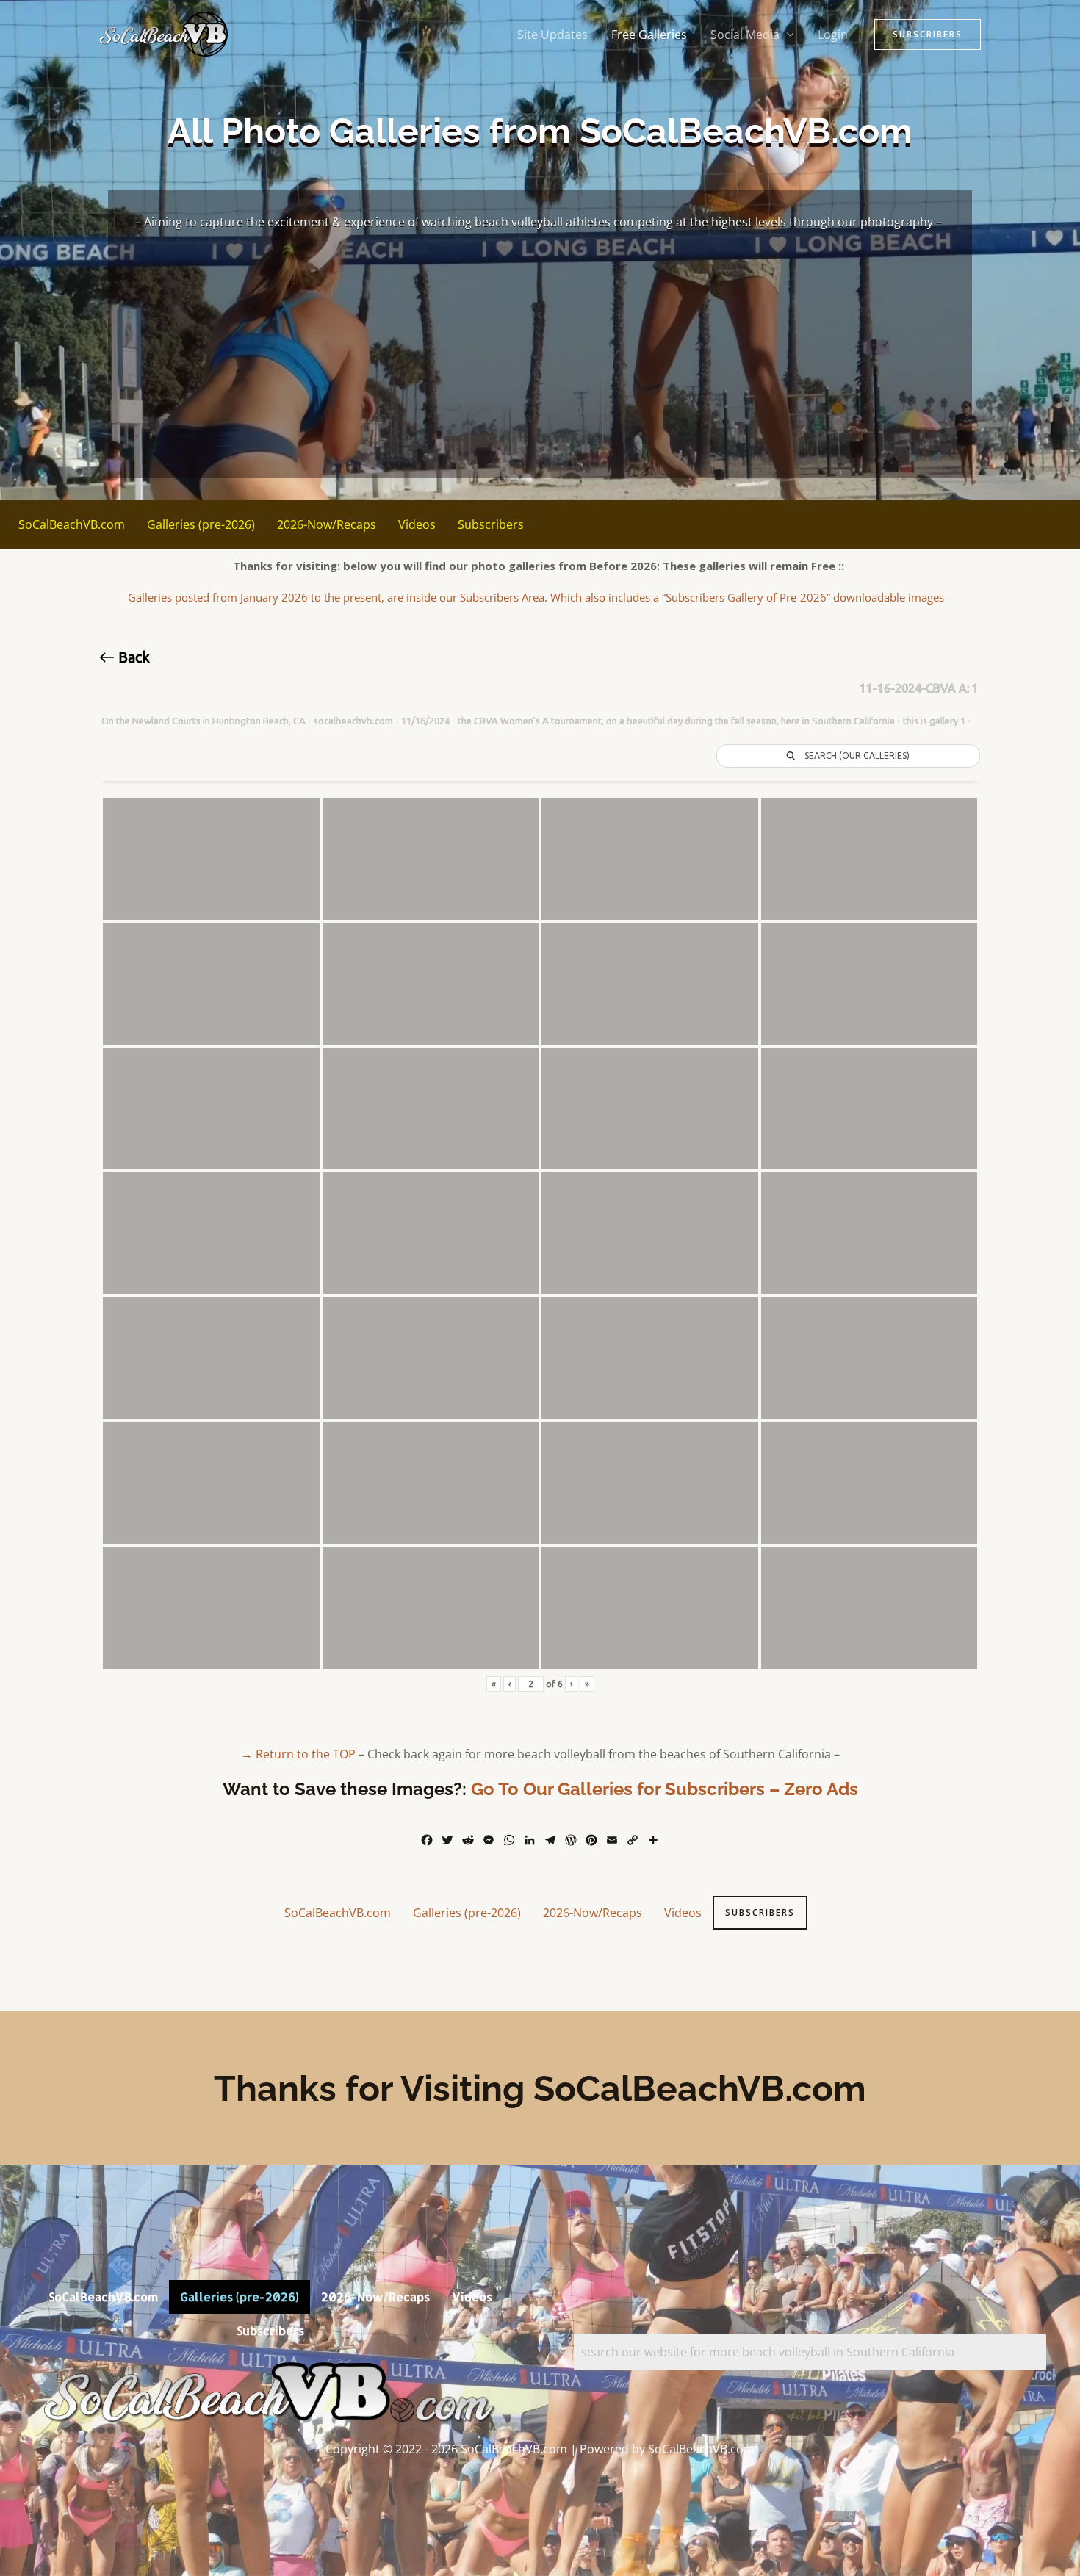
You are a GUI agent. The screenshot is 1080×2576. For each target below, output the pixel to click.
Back (132, 657)
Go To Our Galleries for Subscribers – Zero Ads (665, 1789)
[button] (928, 35)
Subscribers (491, 524)
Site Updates (552, 35)
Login (833, 35)
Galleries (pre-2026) (201, 524)
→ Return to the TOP (298, 1754)
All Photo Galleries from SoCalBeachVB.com (540, 131)
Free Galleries (649, 35)
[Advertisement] (540, 348)
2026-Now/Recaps (327, 524)
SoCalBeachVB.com (72, 524)
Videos (417, 524)
